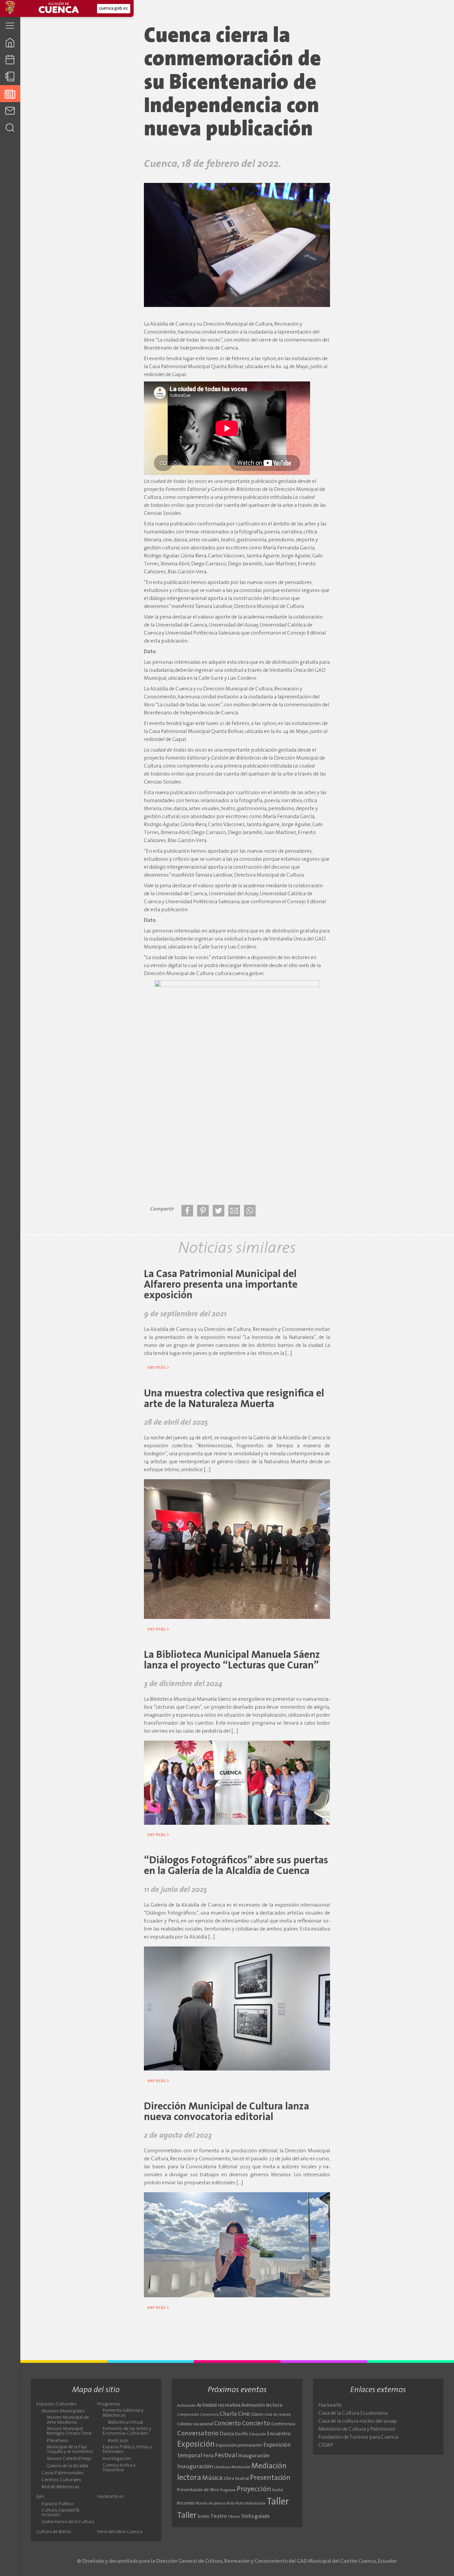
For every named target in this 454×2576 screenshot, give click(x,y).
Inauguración (254, 2456)
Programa (228, 2490)
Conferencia (283, 2424)
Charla (228, 2414)
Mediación (241, 2467)
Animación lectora (262, 2406)
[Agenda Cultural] (10, 60)
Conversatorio (198, 2434)
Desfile (242, 2434)
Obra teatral (236, 2479)
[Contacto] (10, 111)
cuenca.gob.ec (113, 8)
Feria (208, 2456)
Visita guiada (255, 2516)
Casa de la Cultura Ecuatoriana (353, 2413)
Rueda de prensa (211, 2504)
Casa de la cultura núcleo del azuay (357, 2421)
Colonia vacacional (195, 2424)
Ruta (231, 2504)
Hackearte (330, 2405)
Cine (244, 2414)
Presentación (270, 2478)
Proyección (254, 2489)
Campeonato (188, 2415)
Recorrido (186, 2503)
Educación (258, 2434)
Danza (227, 2434)
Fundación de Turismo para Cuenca (358, 2437)
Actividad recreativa (219, 2406)
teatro (203, 2517)
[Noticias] (10, 94)
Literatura (222, 2467)
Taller (278, 2502)
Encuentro (279, 2434)
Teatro (219, 2516)
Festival (226, 2456)
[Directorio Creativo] (10, 77)
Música (212, 2478)
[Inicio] (10, 42)
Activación (186, 2406)
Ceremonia (209, 2415)
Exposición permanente (239, 2445)
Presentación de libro (198, 2490)
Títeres (234, 2517)
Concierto (227, 2424)
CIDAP (326, 2445)
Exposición (196, 2445)
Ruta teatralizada (251, 2504)
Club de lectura (278, 2415)
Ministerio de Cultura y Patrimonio (357, 2429)
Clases (257, 2415)
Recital (278, 2490)
